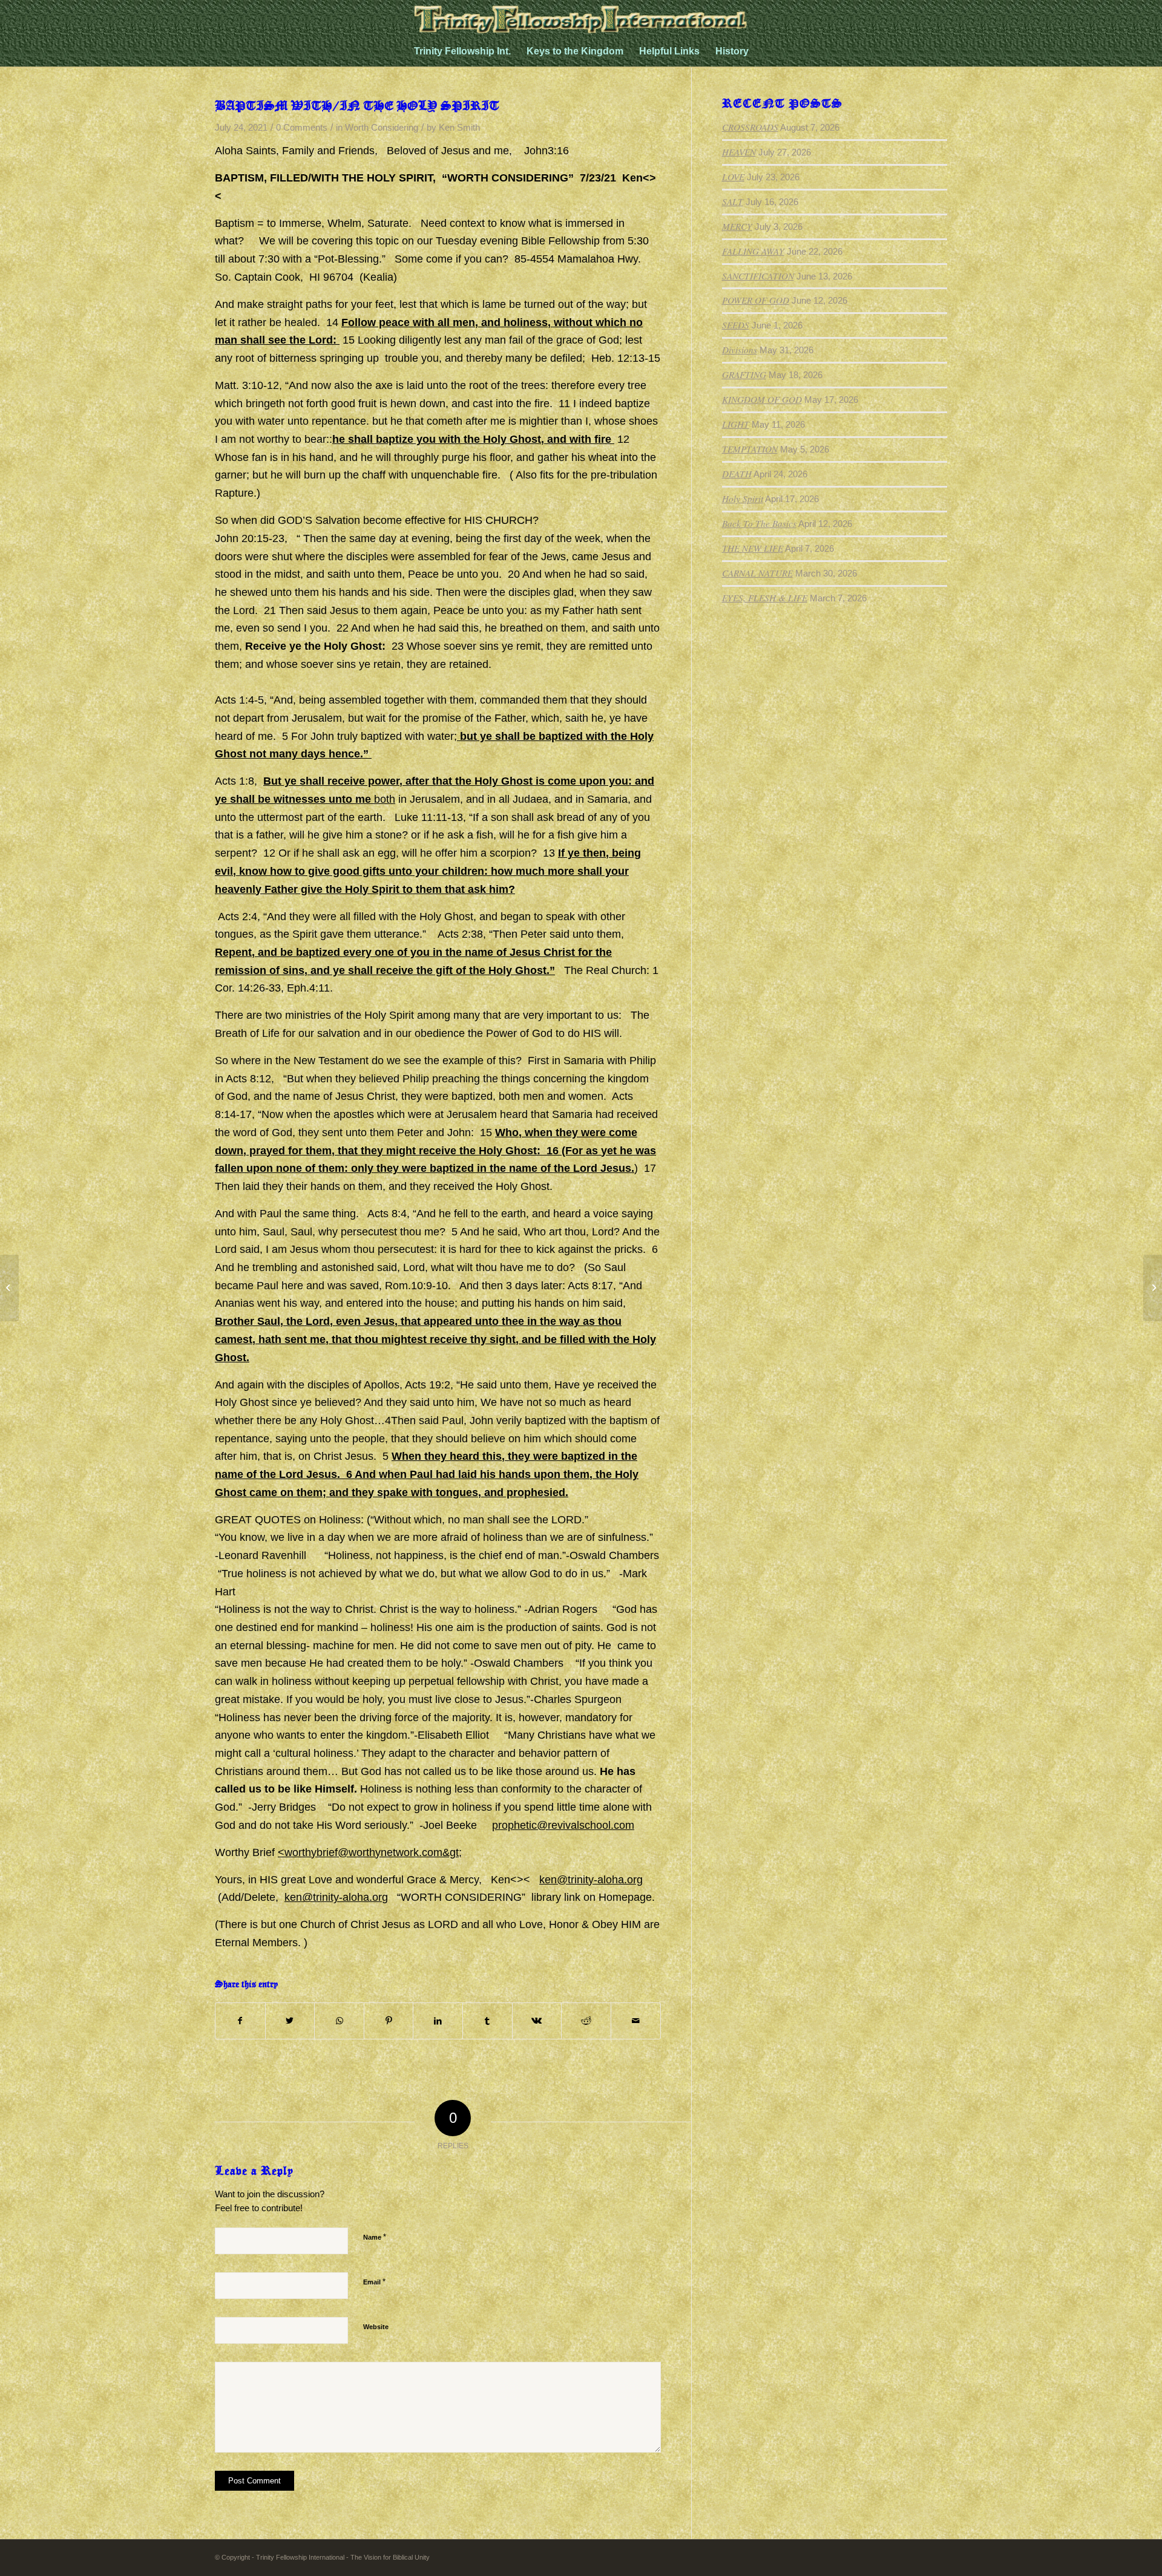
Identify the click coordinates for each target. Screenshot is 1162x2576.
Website (376, 2327)
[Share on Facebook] (240, 2021)
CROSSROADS (750, 127)
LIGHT (736, 424)
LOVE (733, 177)
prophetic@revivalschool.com (563, 1825)
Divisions (740, 350)
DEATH (737, 474)
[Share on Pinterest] (389, 2021)
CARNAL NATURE (757, 573)
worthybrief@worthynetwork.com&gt (372, 1852)
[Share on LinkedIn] (438, 2021)
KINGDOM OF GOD (762, 399)
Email (374, 2282)
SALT (733, 201)
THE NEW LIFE (753, 548)
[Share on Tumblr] (487, 2021)
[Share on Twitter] (290, 2021)
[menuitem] (462, 51)
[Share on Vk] (537, 2021)
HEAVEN (739, 152)
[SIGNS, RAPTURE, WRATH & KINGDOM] (9, 1288)
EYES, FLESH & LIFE (765, 598)
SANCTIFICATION (758, 276)
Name (375, 2237)
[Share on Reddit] (586, 2021)
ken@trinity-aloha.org (591, 1880)
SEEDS (736, 325)
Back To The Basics (759, 523)
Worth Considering (382, 128)
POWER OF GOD (756, 300)
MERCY (737, 226)
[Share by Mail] (636, 2021)
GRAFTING (744, 374)
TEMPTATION (750, 449)
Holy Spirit (743, 499)
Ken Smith (459, 128)
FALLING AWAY (753, 251)
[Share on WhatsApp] (339, 2021)
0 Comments (302, 128)
